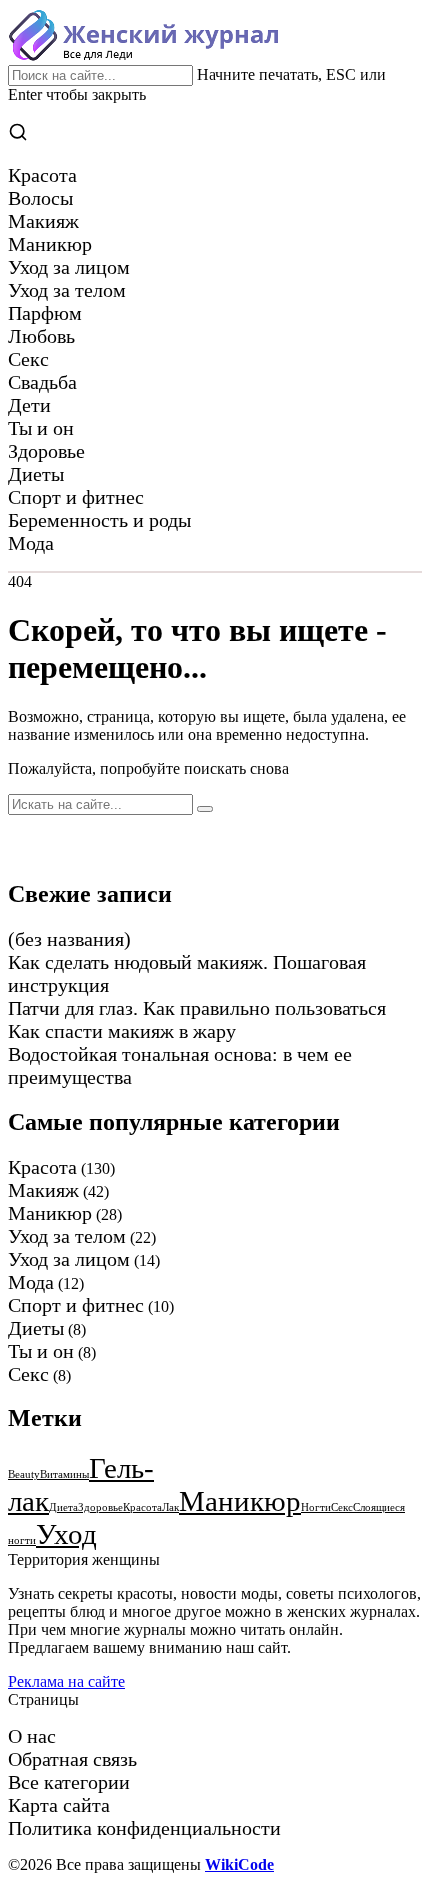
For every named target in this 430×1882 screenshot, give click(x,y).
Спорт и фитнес (76, 1305)
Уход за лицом (69, 1259)
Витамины (64, 1474)
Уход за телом (67, 1236)
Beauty (24, 1474)
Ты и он (41, 1351)
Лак (170, 1507)
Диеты (36, 1328)
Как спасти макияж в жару (122, 1031)
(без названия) (69, 939)
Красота (42, 1167)
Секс (28, 1374)
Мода (31, 1282)
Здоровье (100, 1507)
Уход (66, 1534)
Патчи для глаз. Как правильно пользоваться (197, 1008)
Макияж (43, 1190)
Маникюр (50, 1213)
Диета (63, 1507)
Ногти (316, 1507)
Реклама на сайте (66, 1681)
